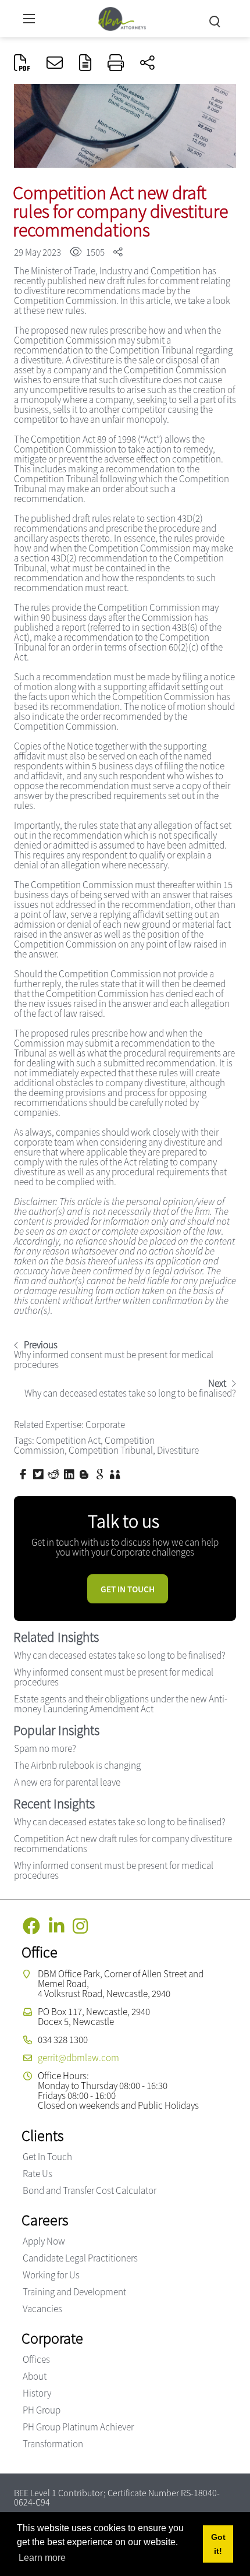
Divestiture (178, 1450)
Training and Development (74, 2292)
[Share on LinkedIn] (70, 1473)
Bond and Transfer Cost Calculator (90, 2190)
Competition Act (68, 1440)
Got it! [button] (218, 2544)
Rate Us (37, 2174)
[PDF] (22, 63)
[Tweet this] (40, 1473)
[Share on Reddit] (55, 1473)
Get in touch (128, 1589)
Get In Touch (47, 2157)
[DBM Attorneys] (122, 17)
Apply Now (44, 2241)
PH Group (42, 2410)
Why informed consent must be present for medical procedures (114, 1677)
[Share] (147, 63)
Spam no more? (45, 1748)
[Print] (116, 63)
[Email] (55, 63)
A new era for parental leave (67, 1782)
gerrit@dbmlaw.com (78, 2058)
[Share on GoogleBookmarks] (101, 1473)
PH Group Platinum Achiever (78, 2427)
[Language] (85, 63)
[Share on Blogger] (85, 1473)
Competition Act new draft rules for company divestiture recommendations (123, 1844)
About (35, 2376)
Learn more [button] (42, 2558)
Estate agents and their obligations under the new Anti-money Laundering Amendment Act (121, 1704)
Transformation (53, 2444)
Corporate (105, 1425)
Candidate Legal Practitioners (80, 2258)
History (37, 2393)
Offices (36, 2359)
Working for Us (51, 2275)
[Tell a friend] (116, 1473)
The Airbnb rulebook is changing (77, 1765)
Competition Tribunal (111, 1450)
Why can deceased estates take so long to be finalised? (120, 1655)
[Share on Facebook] (24, 1473)
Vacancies (42, 2309)
